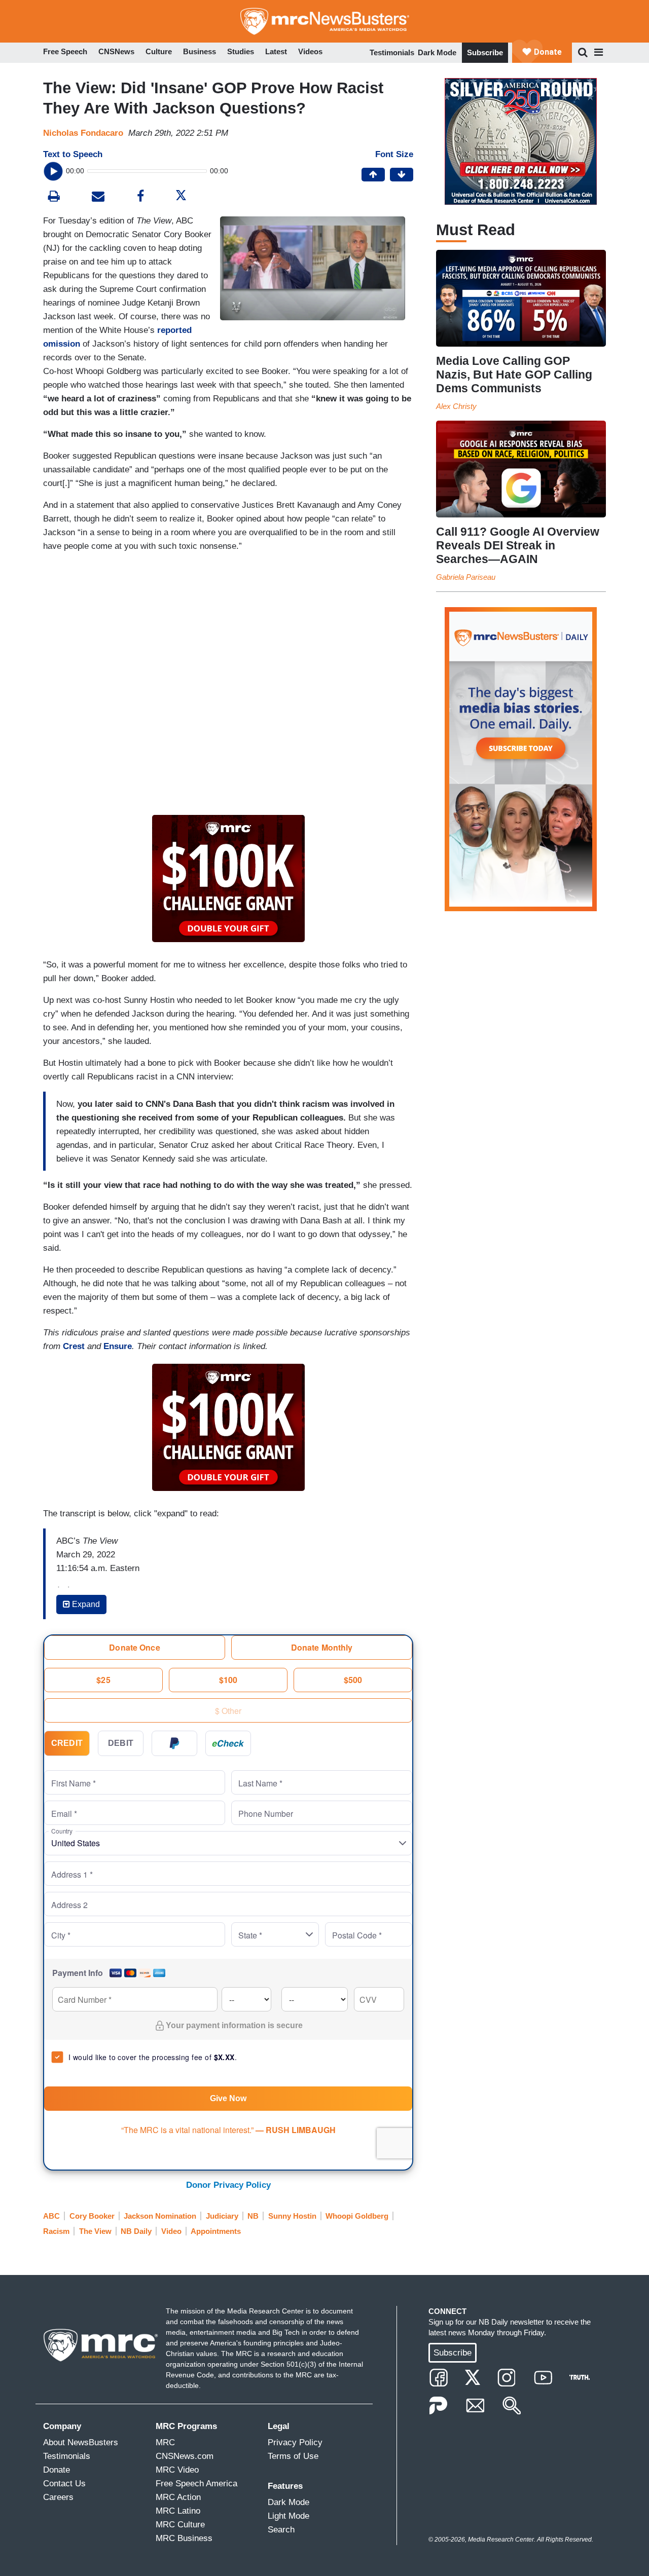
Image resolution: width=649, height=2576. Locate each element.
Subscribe (485, 52)
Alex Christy (456, 406)
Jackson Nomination (160, 2216)
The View (95, 2231)
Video (171, 2231)
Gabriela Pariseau (466, 577)
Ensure (118, 1346)
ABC (51, 2216)
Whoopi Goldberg (357, 2216)
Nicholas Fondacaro (83, 133)
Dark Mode (437, 52)
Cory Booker (92, 2216)
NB (253, 2216)
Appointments (216, 2231)
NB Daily (136, 2231)
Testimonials (392, 52)
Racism (56, 2231)
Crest (74, 1346)
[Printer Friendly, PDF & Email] (98, 197)
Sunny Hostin (292, 2216)
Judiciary (222, 2216)
